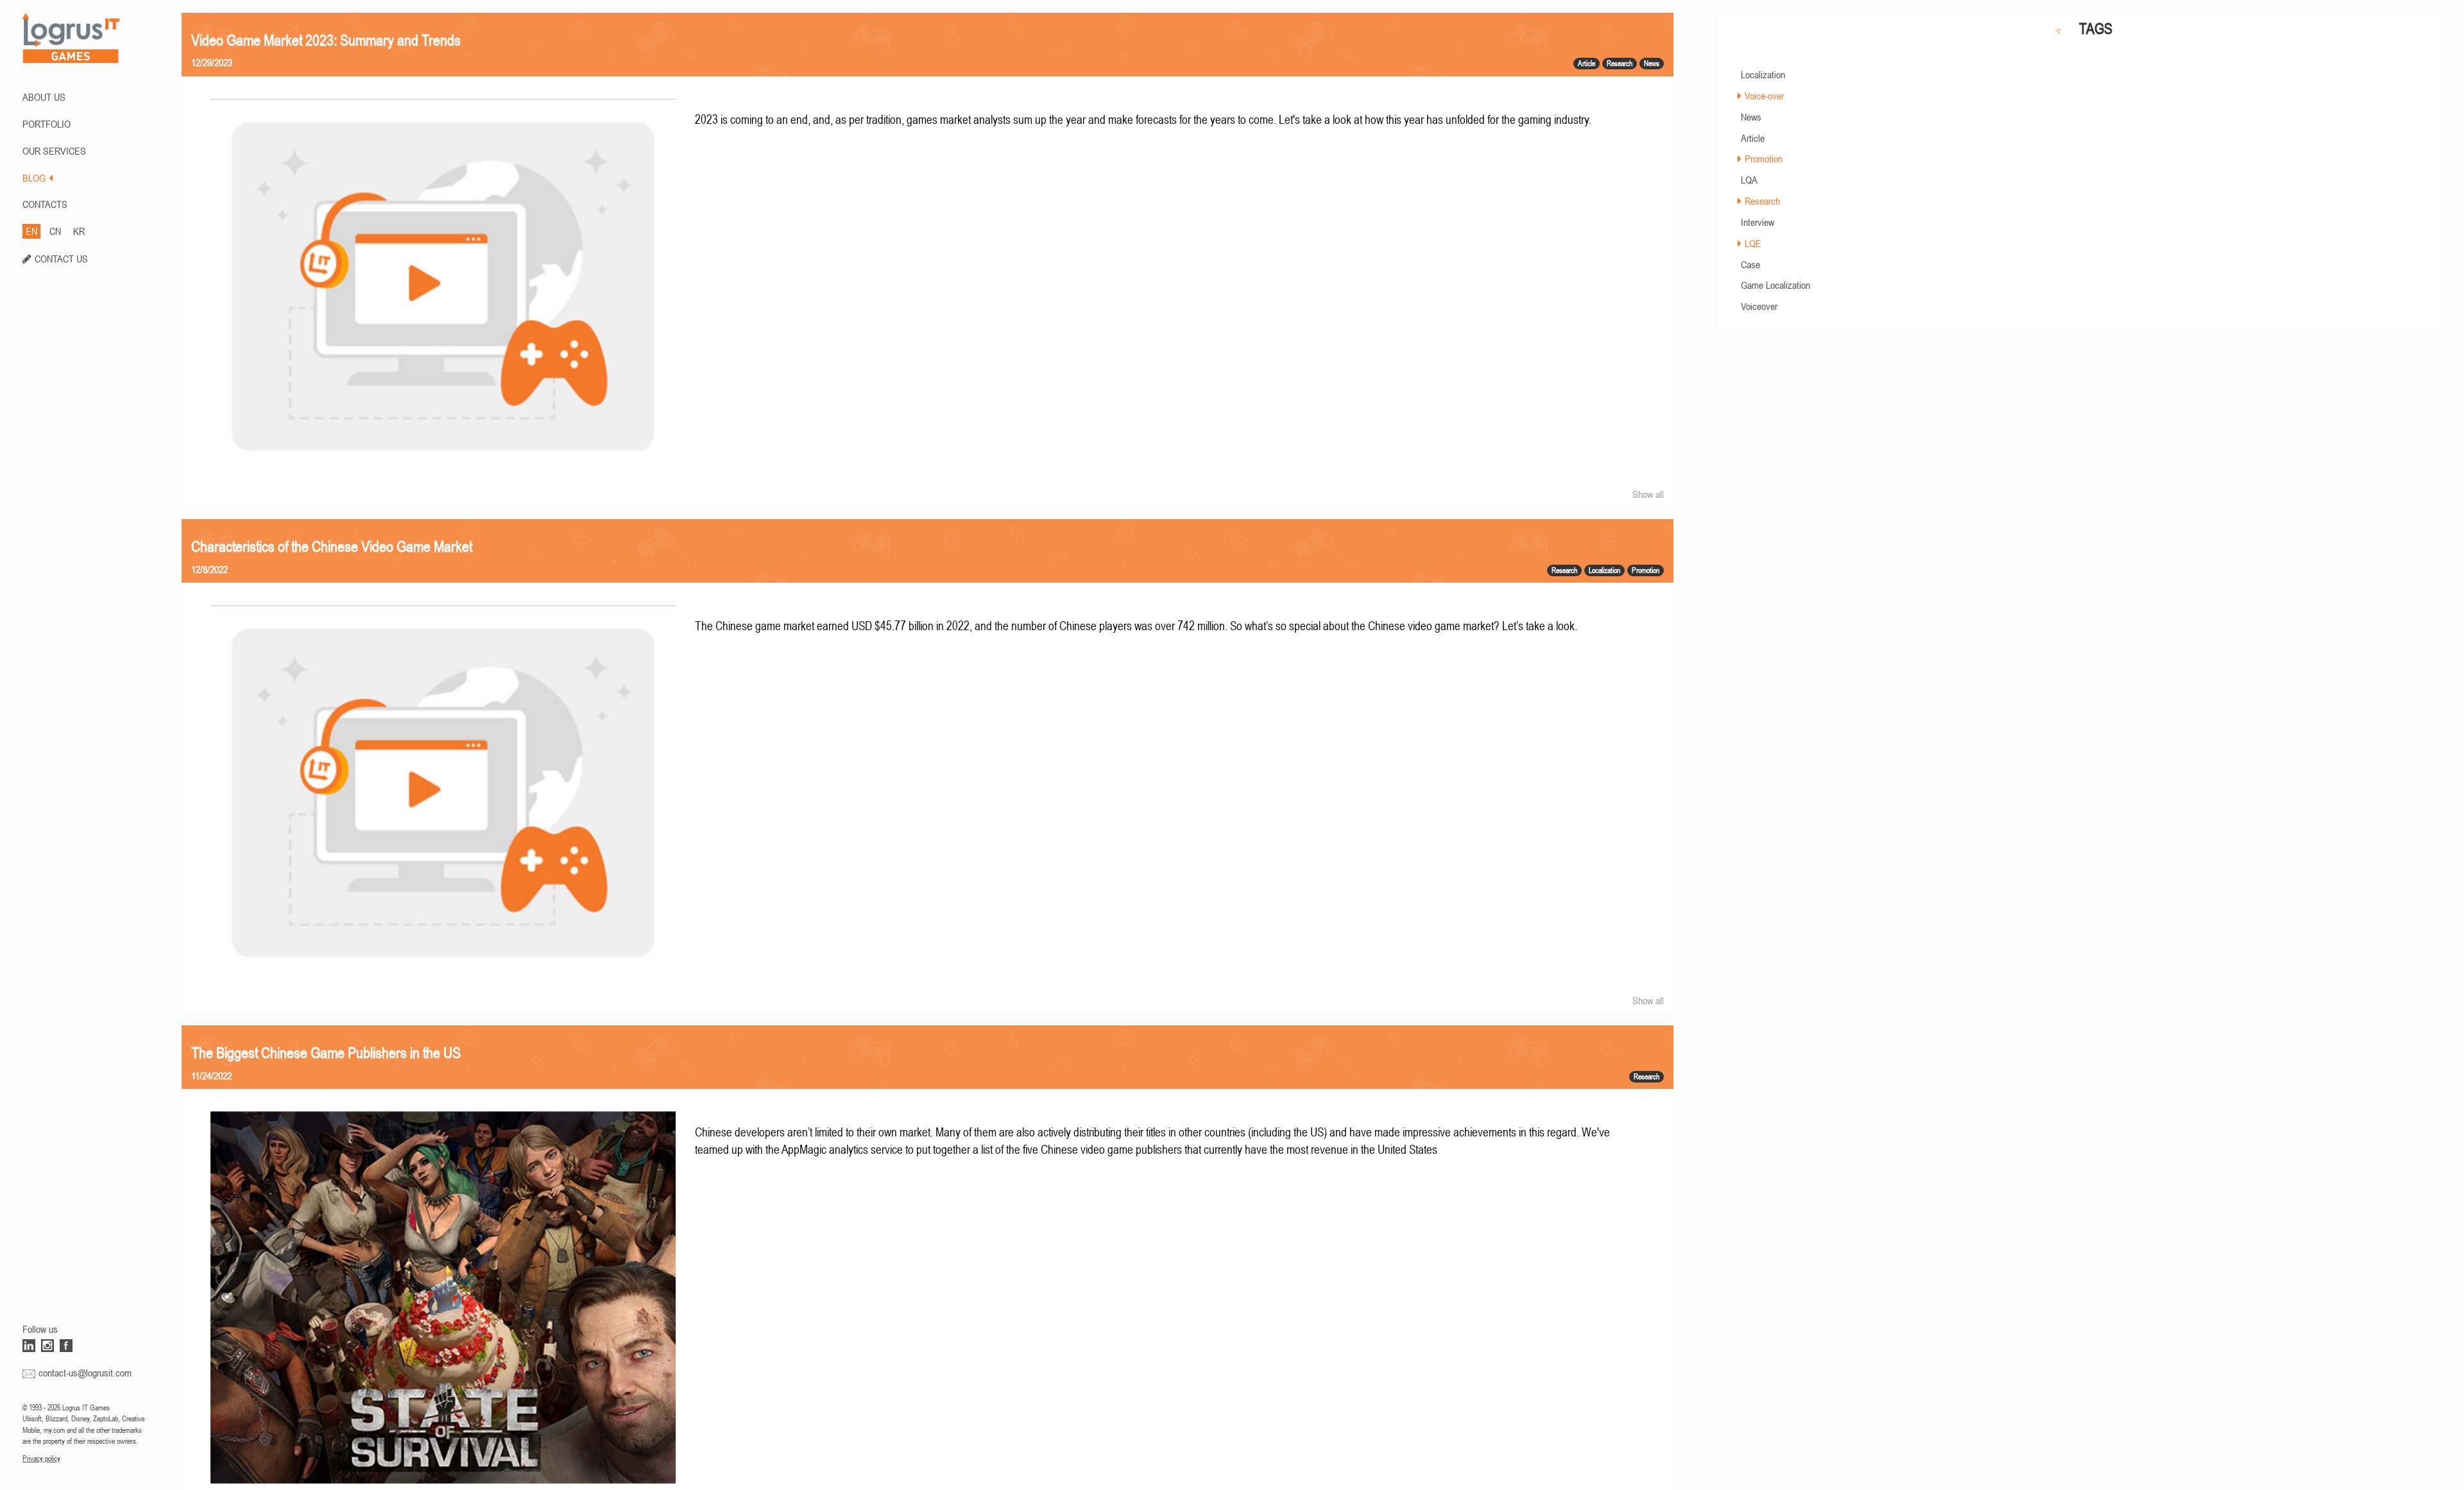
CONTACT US (61, 259)
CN (55, 231)
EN (31, 231)
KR (79, 231)
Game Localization (1775, 285)
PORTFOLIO (47, 124)
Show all (1648, 494)
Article (1753, 138)
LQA (1749, 180)
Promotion (1764, 158)
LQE (1753, 243)
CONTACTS (45, 204)
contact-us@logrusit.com (85, 1373)
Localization (1763, 74)
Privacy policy (41, 1459)
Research (1762, 201)
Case (1750, 264)
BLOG (34, 178)
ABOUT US (44, 97)
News (1751, 117)
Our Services (54, 151)
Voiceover (1759, 306)
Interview (1758, 222)
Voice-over (1764, 96)
